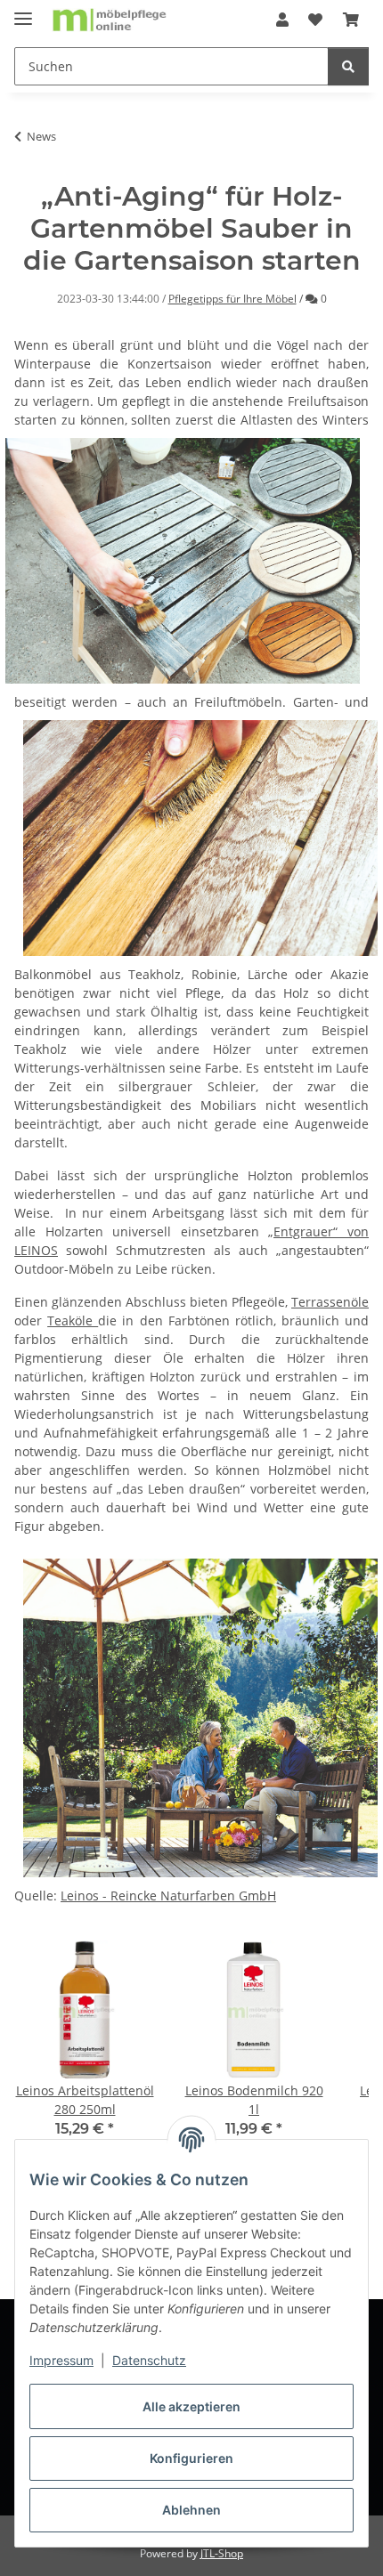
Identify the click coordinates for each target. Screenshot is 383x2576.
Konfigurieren (191, 2458)
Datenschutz (149, 2360)
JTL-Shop (222, 2553)
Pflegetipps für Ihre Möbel (232, 299)
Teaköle (73, 1320)
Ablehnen (191, 2510)
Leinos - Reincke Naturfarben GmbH (168, 1896)
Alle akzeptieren (191, 2406)
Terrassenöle (330, 1302)
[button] (282, 20)
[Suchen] (348, 66)
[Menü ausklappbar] (23, 11)
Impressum (61, 2360)
